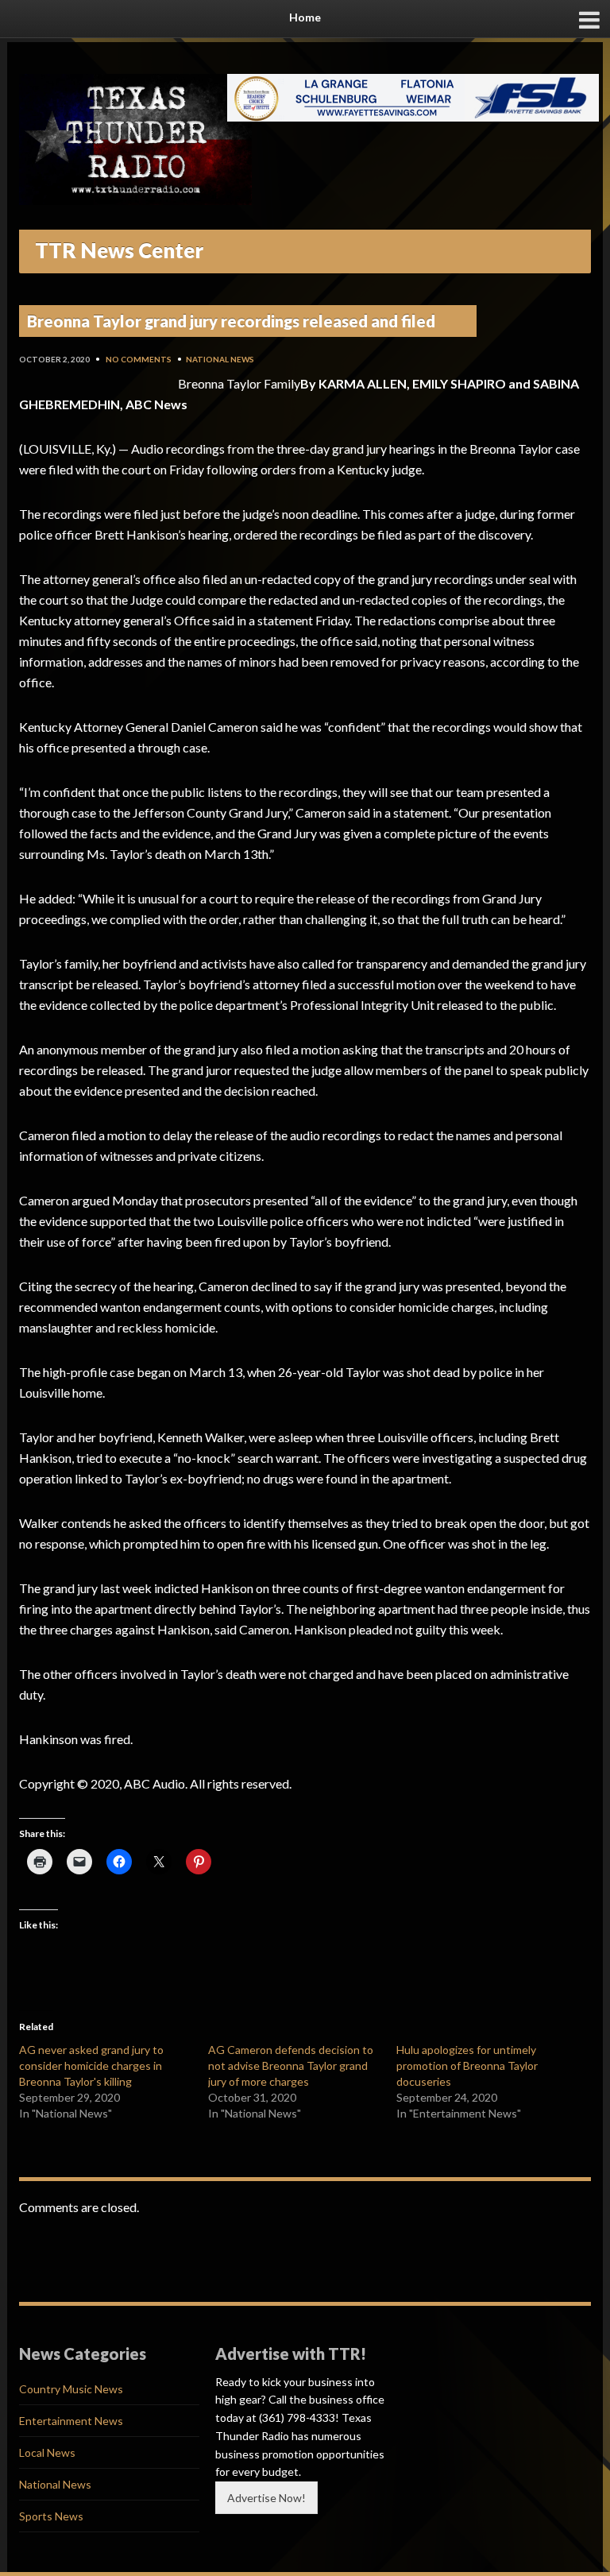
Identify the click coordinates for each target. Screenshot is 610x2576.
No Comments (139, 359)
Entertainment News (71, 2421)
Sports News (51, 2516)
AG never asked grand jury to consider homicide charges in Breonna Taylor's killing (91, 2065)
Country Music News (71, 2389)
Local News (47, 2452)
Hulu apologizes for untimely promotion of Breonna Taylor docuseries (467, 2065)
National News (220, 359)
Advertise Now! (266, 2498)
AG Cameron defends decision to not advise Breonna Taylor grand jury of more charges (291, 2065)
